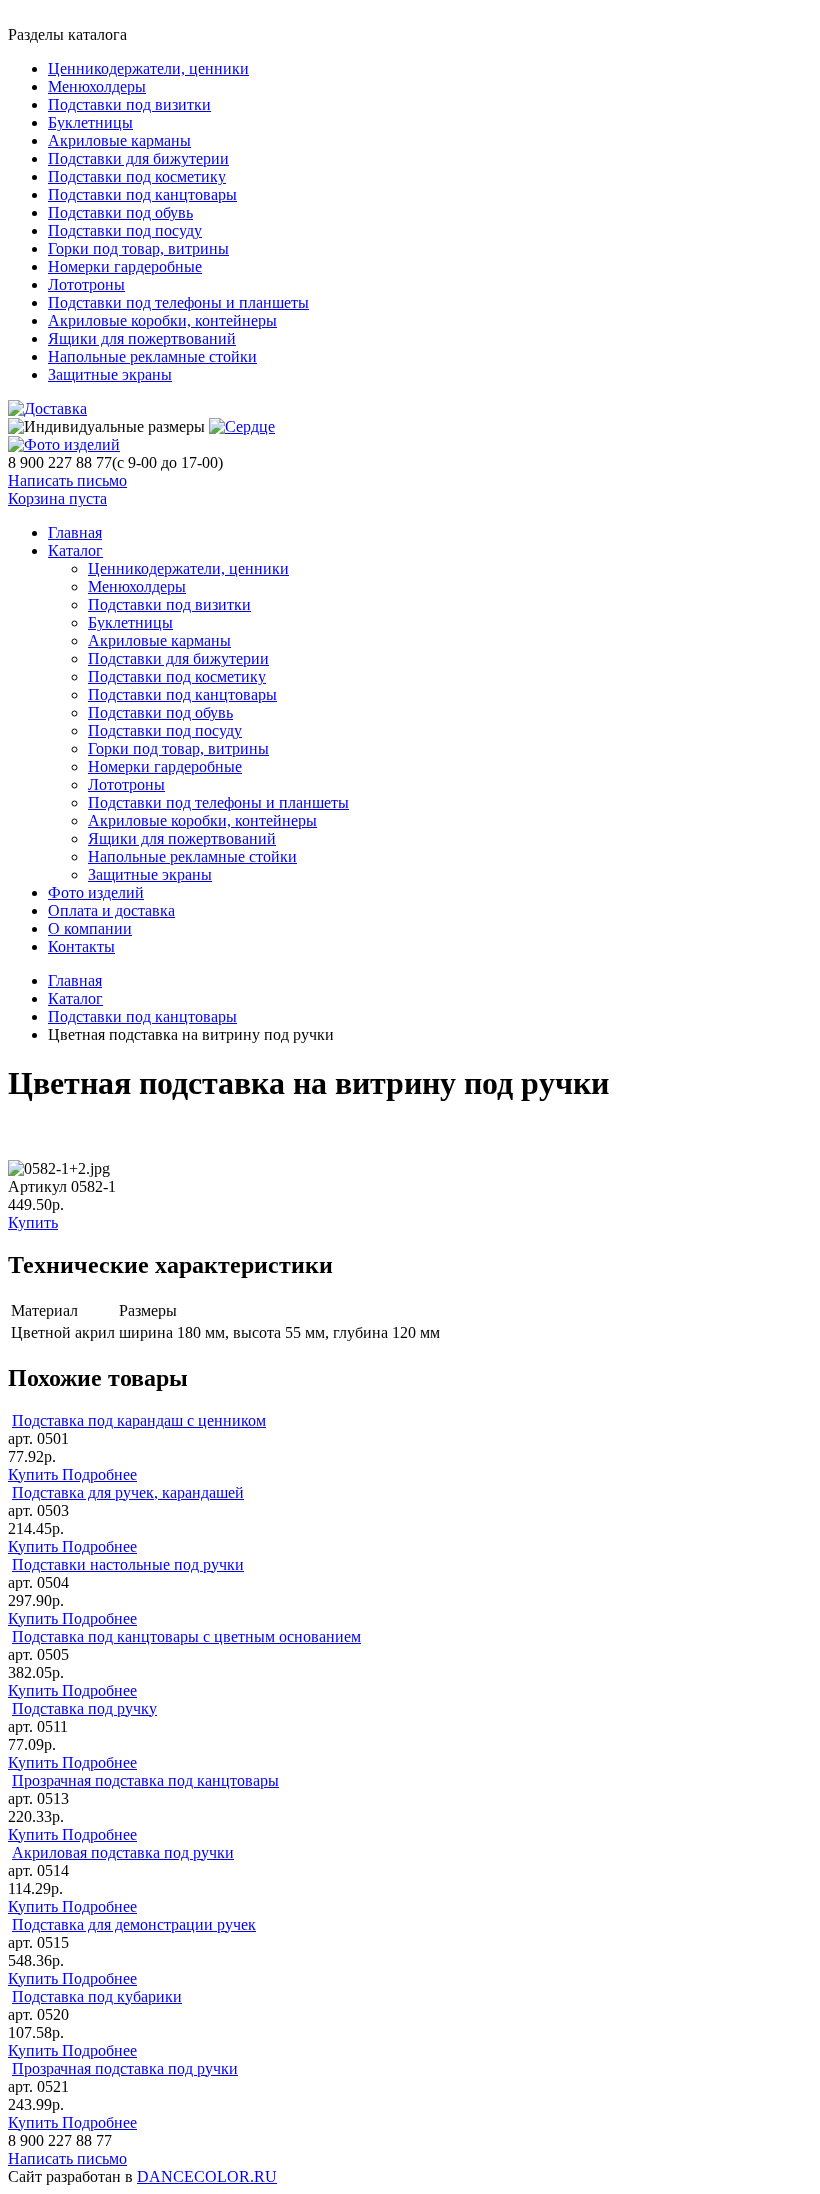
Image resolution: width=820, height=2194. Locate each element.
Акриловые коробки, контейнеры (162, 320)
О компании (90, 928)
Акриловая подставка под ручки (123, 1852)
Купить (33, 1222)
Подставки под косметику (137, 176)
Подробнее (99, 1474)
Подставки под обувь (120, 212)
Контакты (81, 946)
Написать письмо (67, 480)
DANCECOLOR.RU (207, 2176)
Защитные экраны (110, 374)
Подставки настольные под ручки (128, 1564)
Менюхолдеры (97, 86)
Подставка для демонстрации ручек (134, 1924)
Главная (75, 980)
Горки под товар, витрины (138, 248)
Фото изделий (96, 892)
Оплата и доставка (111, 910)
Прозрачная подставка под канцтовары (145, 1780)
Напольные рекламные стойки (152, 356)
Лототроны (86, 284)
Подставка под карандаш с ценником (139, 1420)
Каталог (75, 550)
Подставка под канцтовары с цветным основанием (186, 1636)
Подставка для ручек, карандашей (128, 1492)
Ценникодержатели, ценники (148, 68)
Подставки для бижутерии (138, 158)
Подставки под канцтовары (142, 194)
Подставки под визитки (129, 104)
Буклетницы (90, 122)
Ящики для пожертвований (142, 338)
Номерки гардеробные (125, 266)
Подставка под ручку (84, 1708)
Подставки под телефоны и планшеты (178, 302)
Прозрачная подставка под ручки (125, 2068)
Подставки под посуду (125, 230)
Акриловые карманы (119, 140)
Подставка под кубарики (97, 1996)
